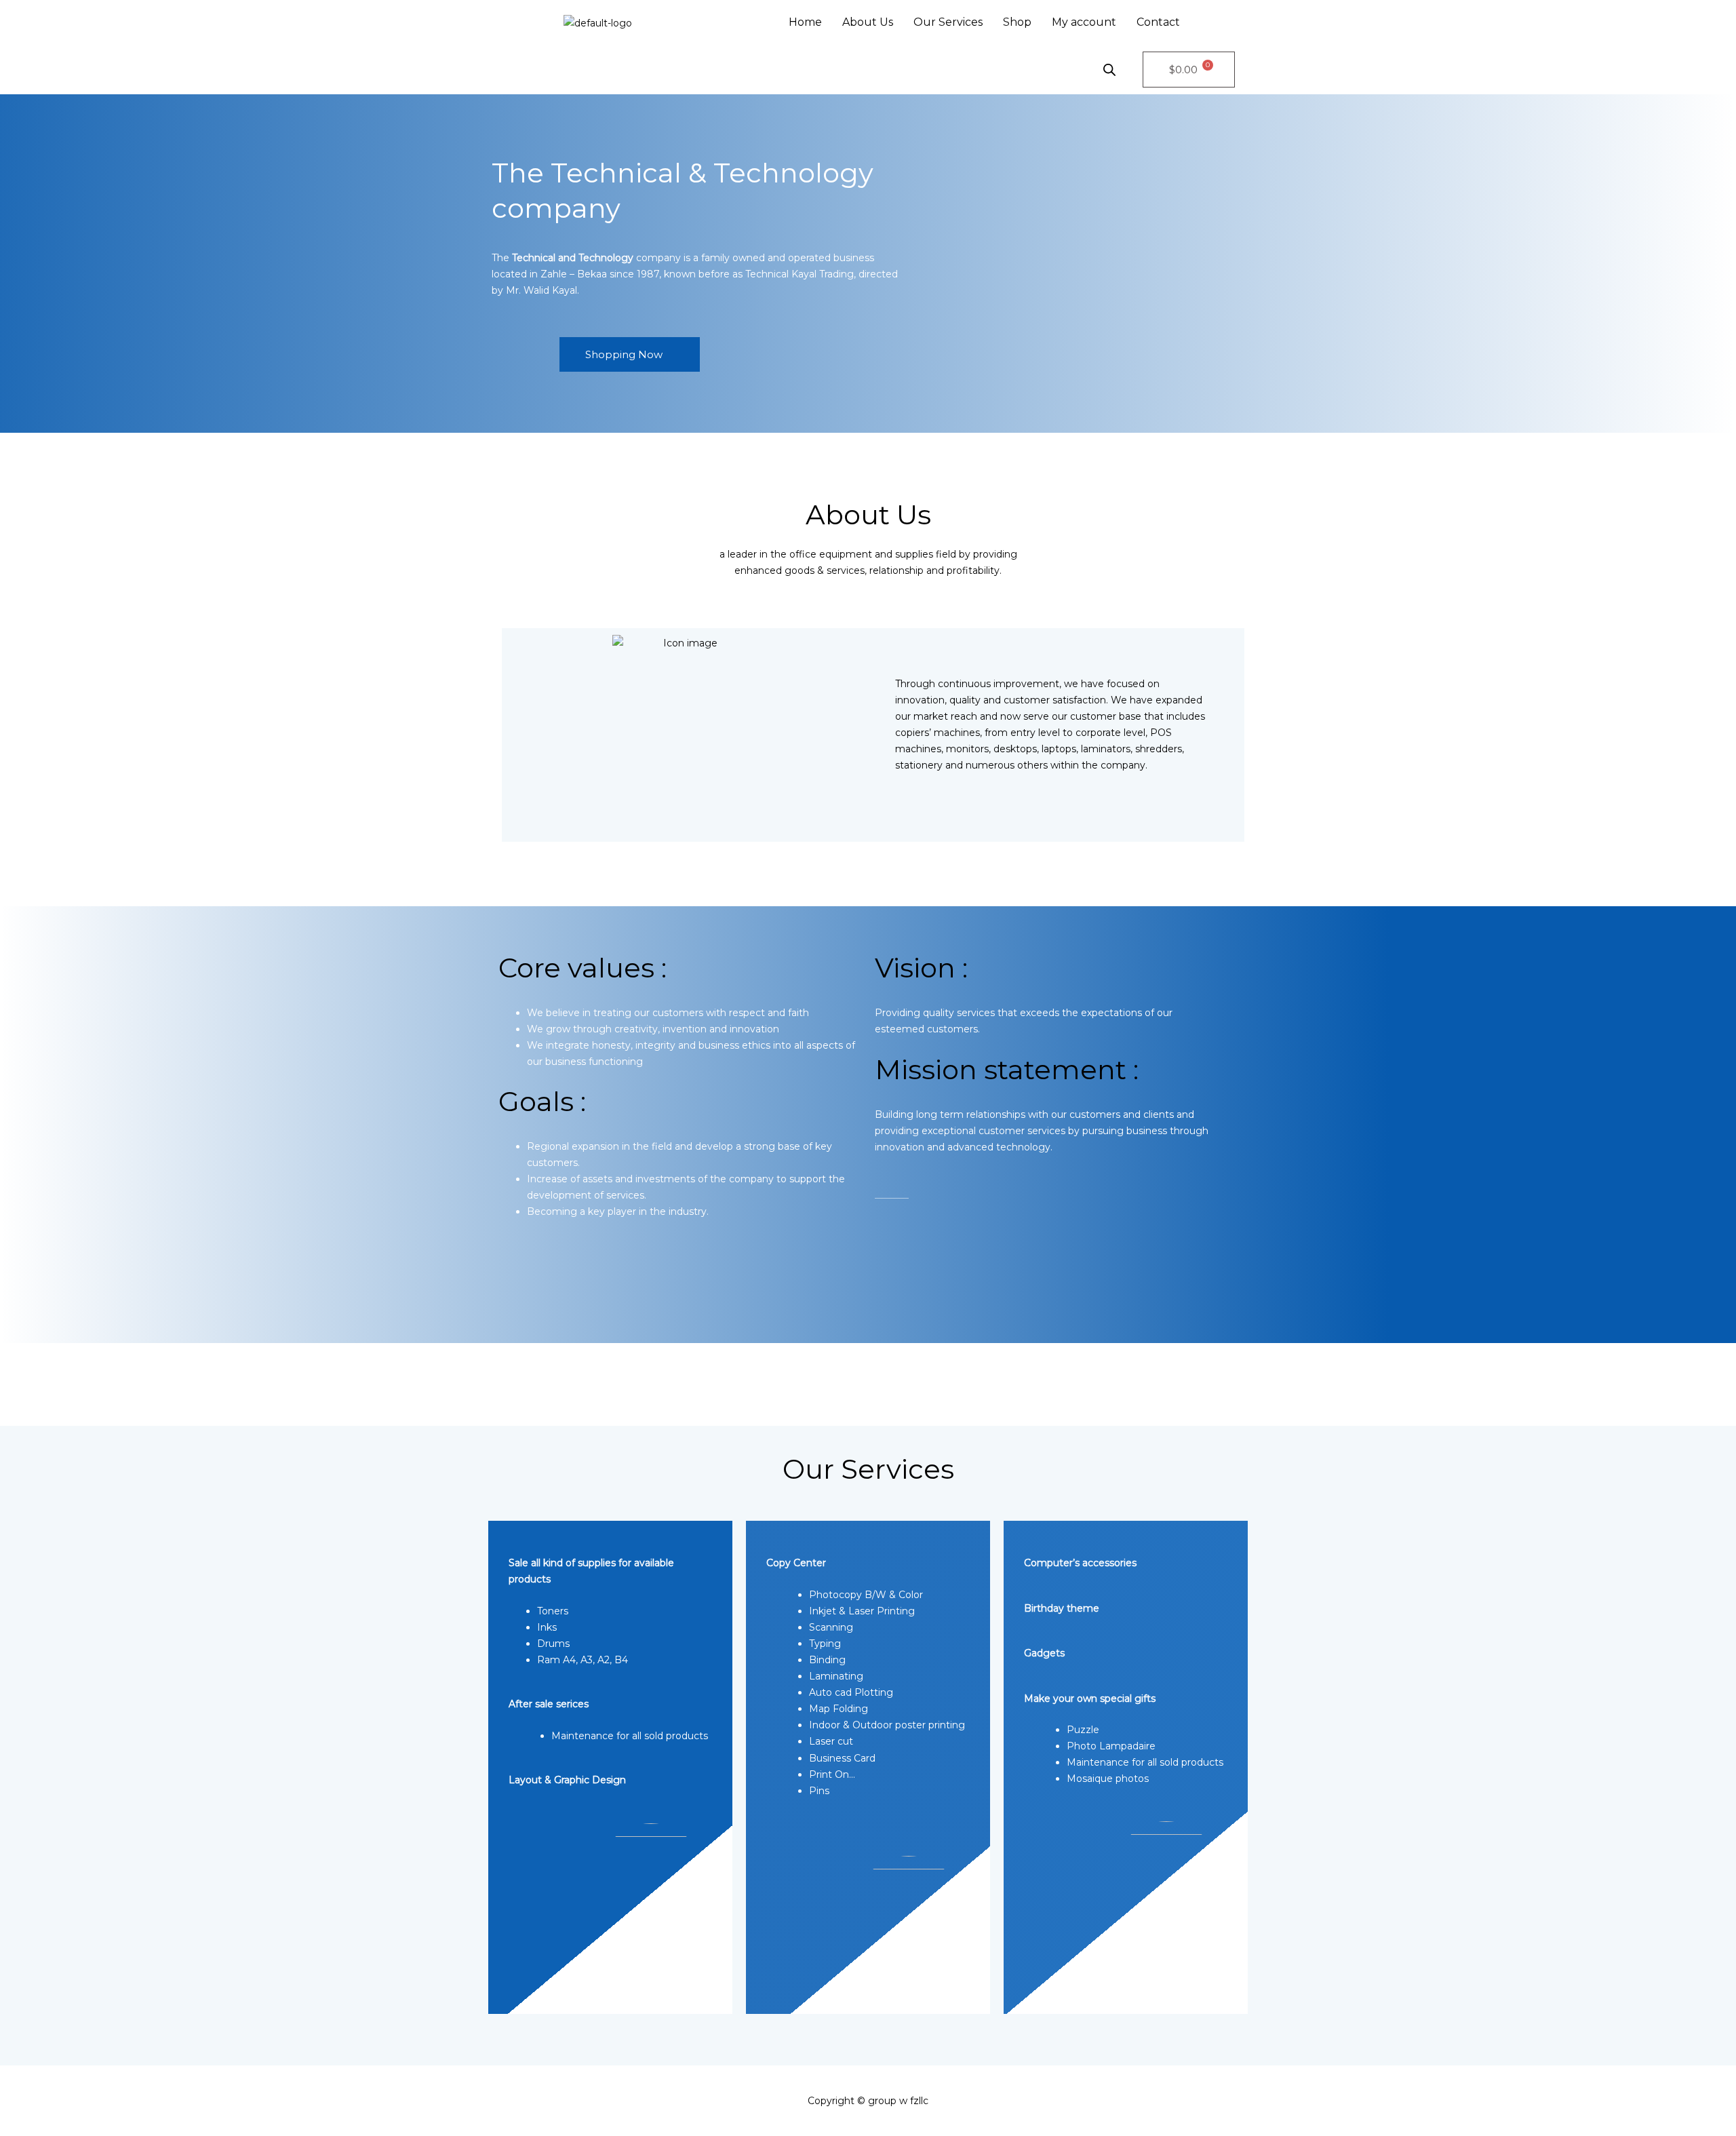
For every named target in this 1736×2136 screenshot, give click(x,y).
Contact (1158, 22)
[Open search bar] (1109, 70)
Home (805, 22)
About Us (868, 22)
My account (1084, 22)
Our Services (948, 22)
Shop (1017, 22)
